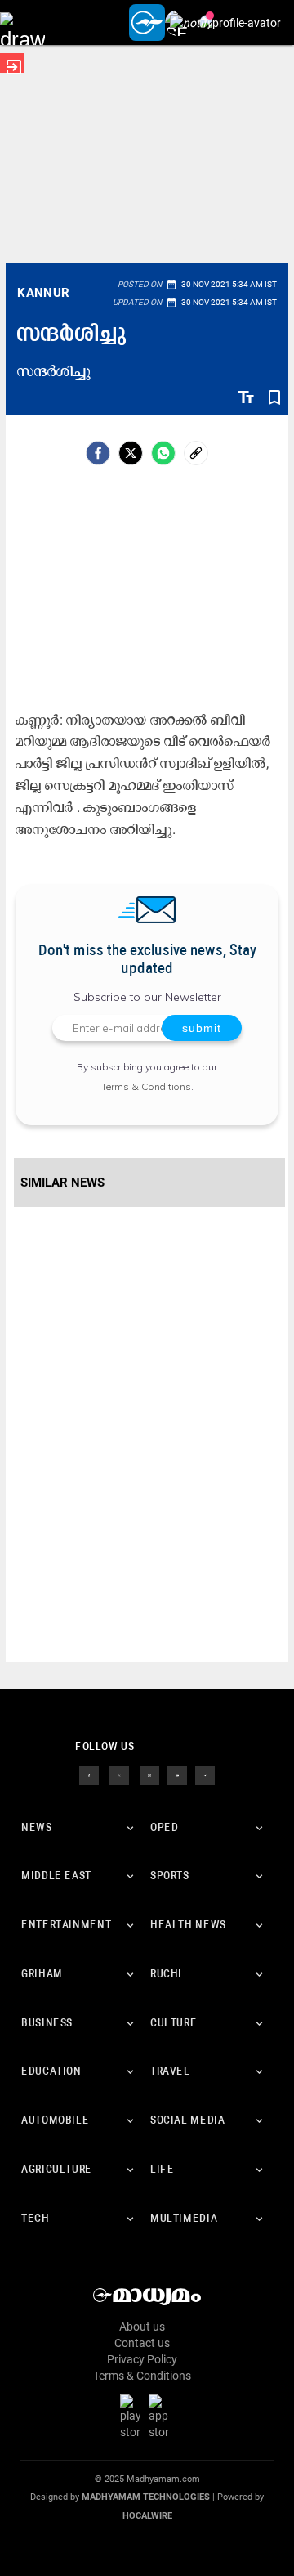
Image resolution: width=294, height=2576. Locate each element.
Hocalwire (147, 2516)
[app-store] (162, 2416)
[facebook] (98, 453)
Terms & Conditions (146, 1086)
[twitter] (119, 1774)
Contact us (142, 2343)
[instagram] (149, 1774)
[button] (22, 22)
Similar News (62, 1183)
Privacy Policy (142, 2359)
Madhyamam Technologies (146, 2497)
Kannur (43, 293)
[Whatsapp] (163, 453)
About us (142, 2327)
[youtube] (177, 1774)
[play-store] (133, 2416)
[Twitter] (131, 453)
